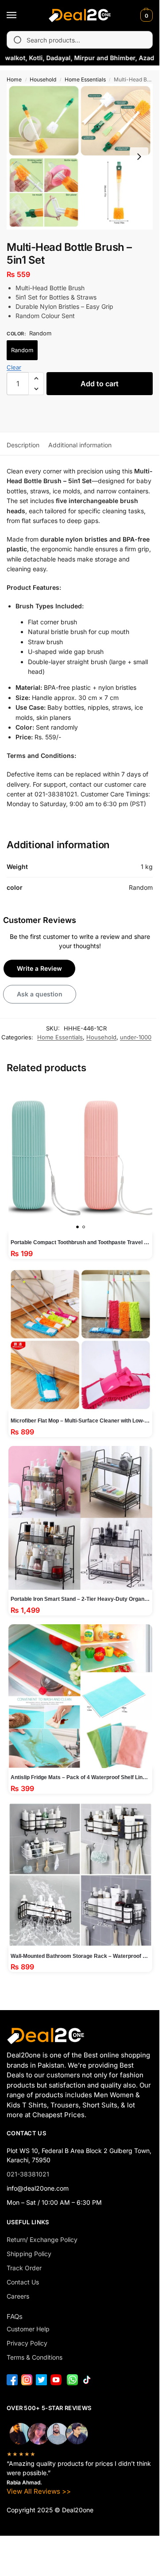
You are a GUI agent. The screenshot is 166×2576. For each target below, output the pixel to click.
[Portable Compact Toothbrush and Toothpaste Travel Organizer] (81, 1158)
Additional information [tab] (80, 445)
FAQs (15, 2316)
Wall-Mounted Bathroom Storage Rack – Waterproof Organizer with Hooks (81, 1956)
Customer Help (28, 2329)
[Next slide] (139, 157)
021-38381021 (28, 2174)
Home (14, 79)
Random (22, 350)
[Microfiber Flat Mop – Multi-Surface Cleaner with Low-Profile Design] (81, 1340)
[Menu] (20, 15)
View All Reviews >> (39, 2491)
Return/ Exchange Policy (42, 2240)
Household (43, 79)
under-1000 (136, 1037)
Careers (18, 2296)
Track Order (24, 2268)
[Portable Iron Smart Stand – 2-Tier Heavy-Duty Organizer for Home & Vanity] (81, 1518)
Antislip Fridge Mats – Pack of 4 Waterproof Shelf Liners (81, 1777)
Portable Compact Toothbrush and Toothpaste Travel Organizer (81, 1242)
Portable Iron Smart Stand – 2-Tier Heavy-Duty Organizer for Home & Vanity (81, 1599)
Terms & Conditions (35, 2357)
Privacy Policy (27, 2343)
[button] (145, 15)
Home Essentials (85, 79)
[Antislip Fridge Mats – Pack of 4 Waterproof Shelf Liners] (81, 1696)
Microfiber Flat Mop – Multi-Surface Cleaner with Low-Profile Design (81, 1421)
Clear (14, 367)
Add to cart (100, 384)
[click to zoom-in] (80, 157)
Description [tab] (23, 445)
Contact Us (23, 2282)
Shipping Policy (29, 2254)
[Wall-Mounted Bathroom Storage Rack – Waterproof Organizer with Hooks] (81, 1875)
